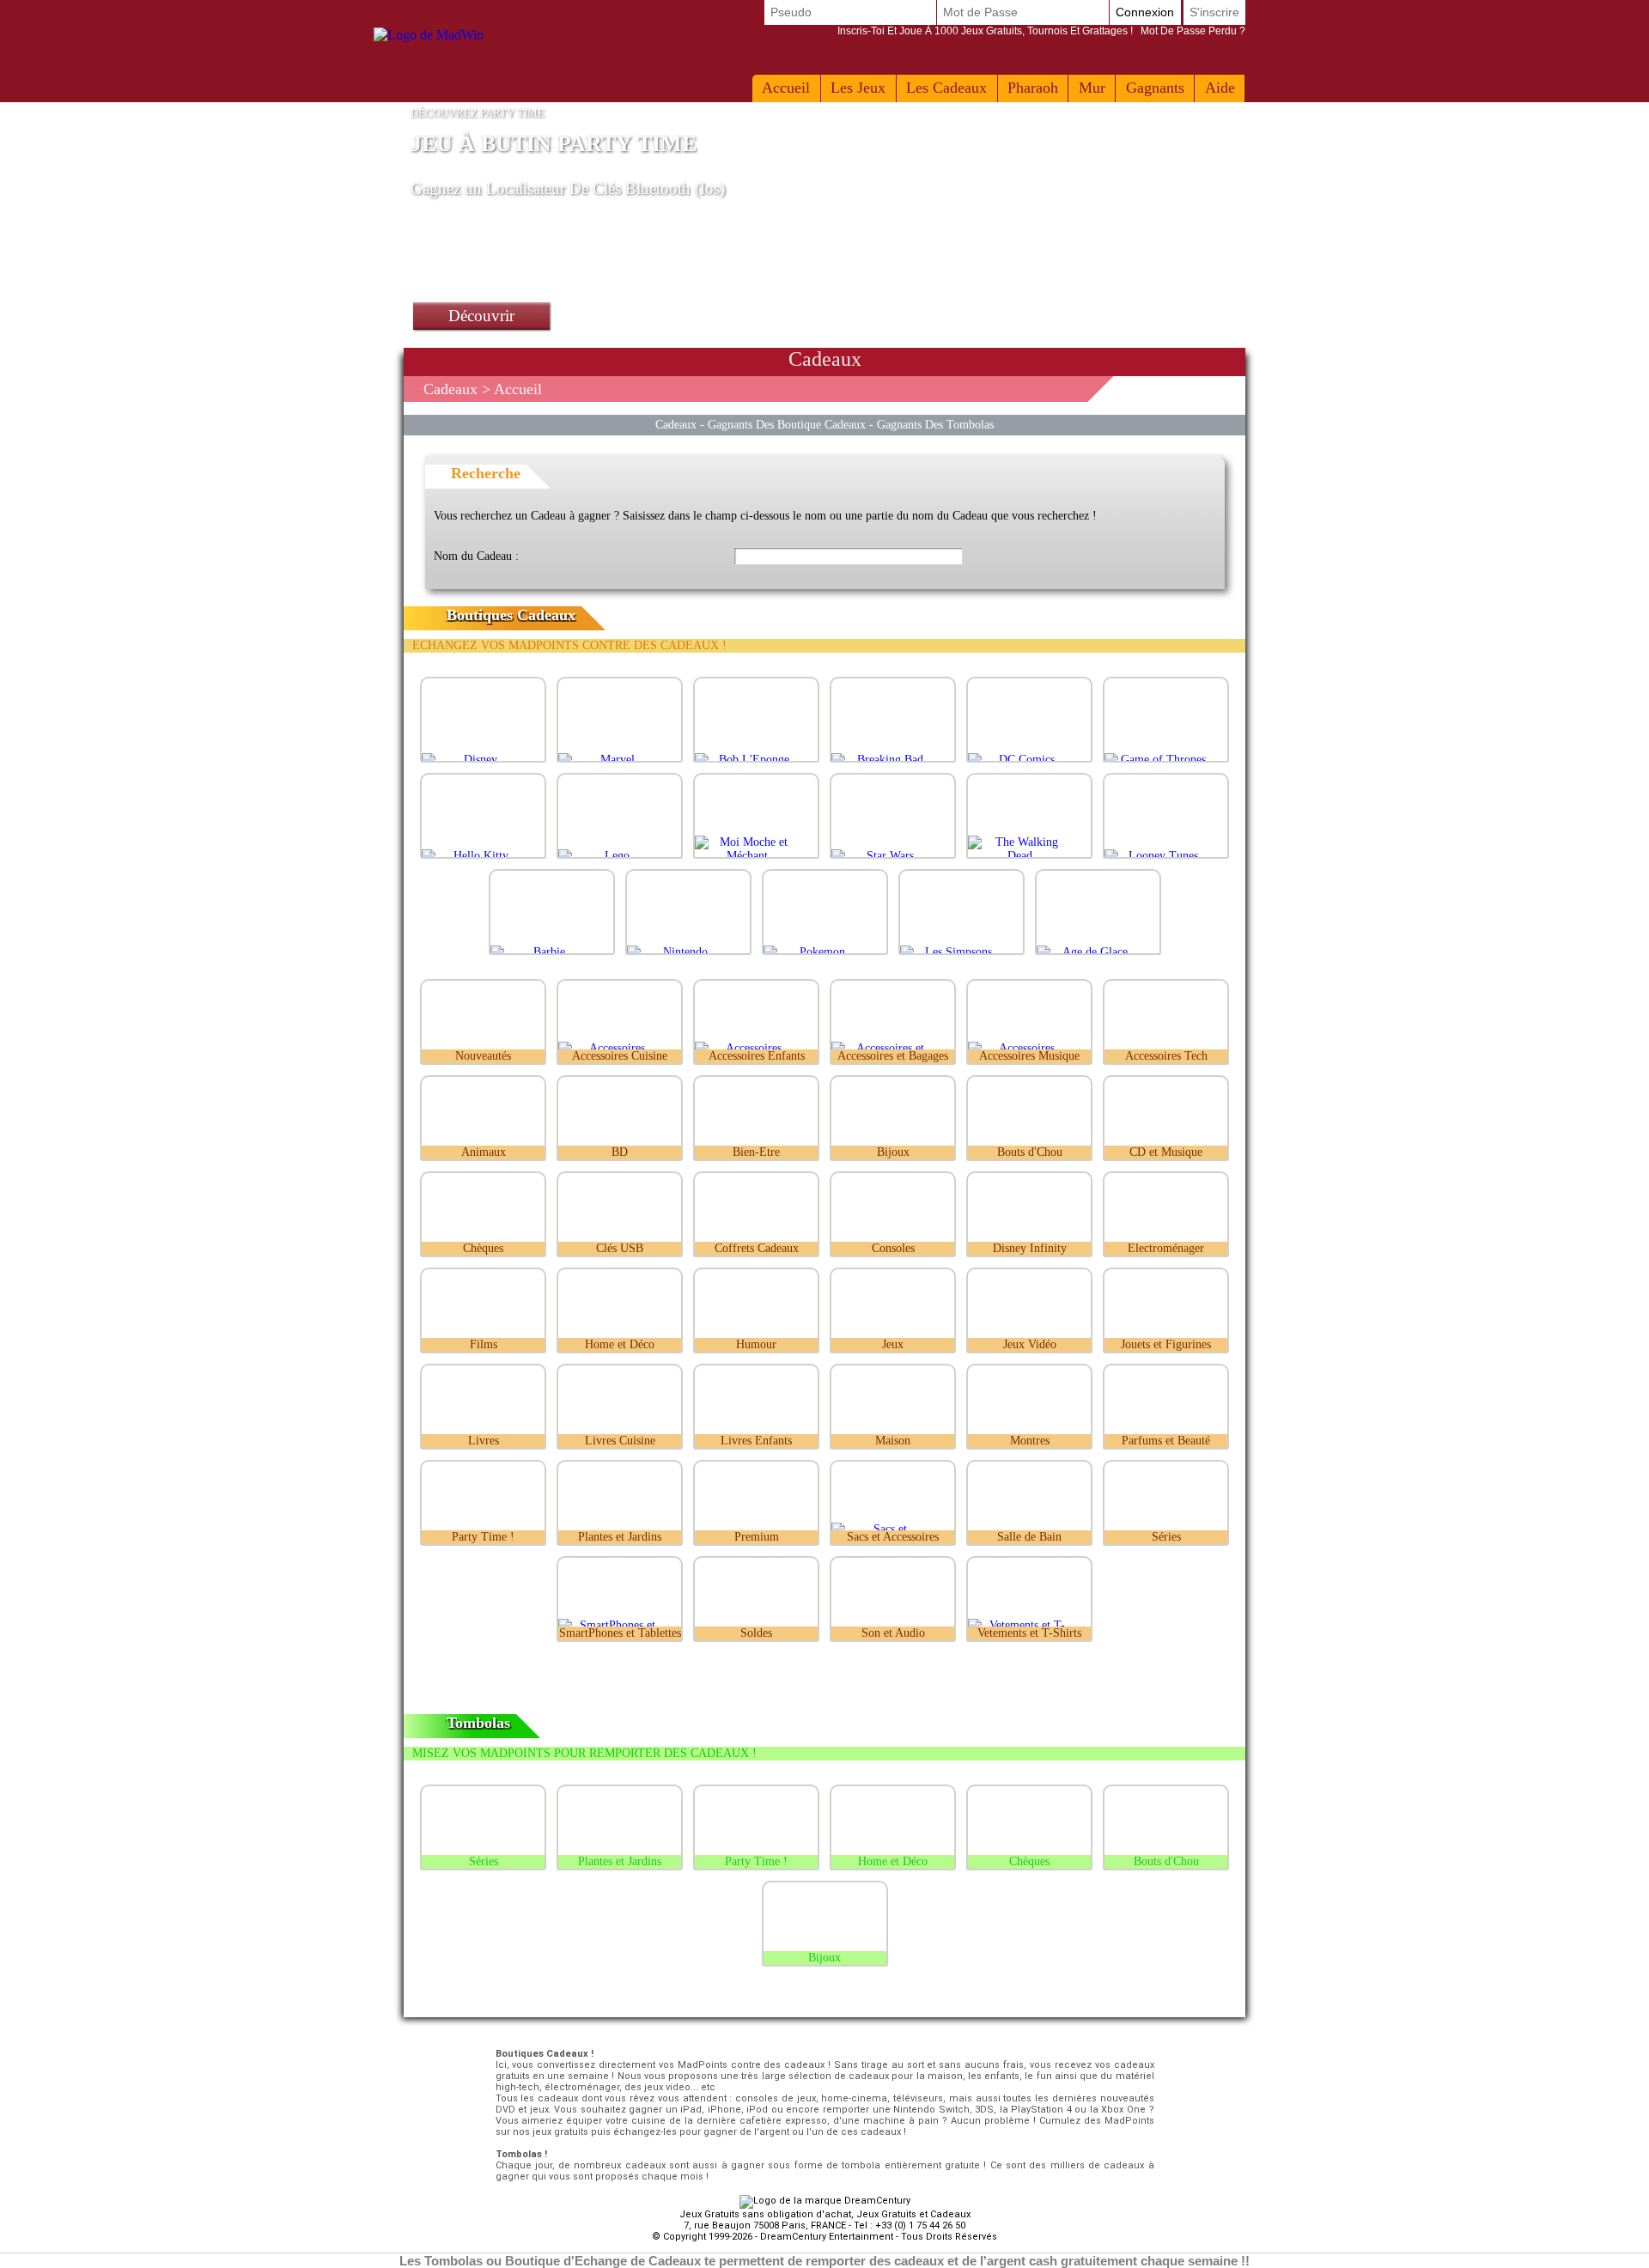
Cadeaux (450, 389)
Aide (1220, 88)
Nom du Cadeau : (476, 556)
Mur (1092, 88)
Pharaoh (1033, 88)
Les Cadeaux (946, 88)
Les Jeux (858, 88)
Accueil (786, 88)
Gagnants (1155, 88)
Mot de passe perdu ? (1041, 31)
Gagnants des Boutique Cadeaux (787, 424)
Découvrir (481, 316)
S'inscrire (1214, 12)
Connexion (1145, 12)
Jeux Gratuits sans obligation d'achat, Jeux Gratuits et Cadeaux (825, 2214)
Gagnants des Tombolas (935, 424)
